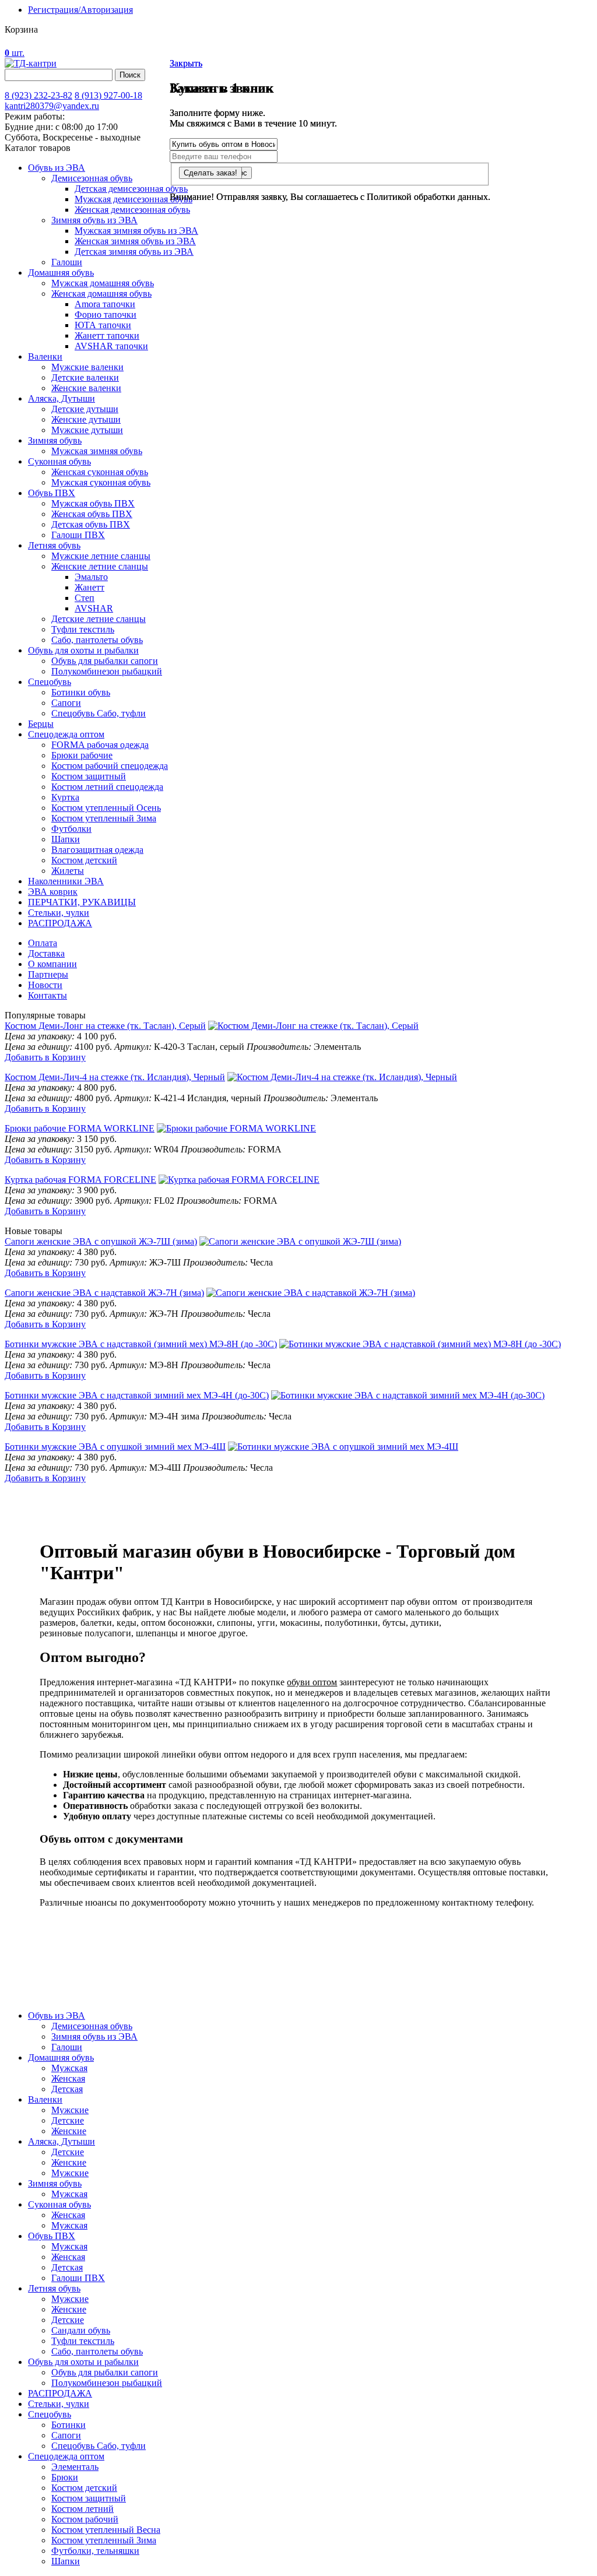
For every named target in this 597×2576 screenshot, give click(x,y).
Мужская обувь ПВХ (93, 503)
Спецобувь (50, 682)
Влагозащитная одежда (97, 850)
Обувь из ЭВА (57, 168)
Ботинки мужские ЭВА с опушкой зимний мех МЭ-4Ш (115, 1447)
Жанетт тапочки (107, 335)
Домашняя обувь (61, 273)
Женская (68, 2078)
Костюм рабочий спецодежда (110, 766)
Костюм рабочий (85, 2519)
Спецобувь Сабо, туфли (99, 713)
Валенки (45, 356)
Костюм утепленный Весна (106, 2530)
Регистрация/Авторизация (80, 10)
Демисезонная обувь (92, 178)
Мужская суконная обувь (101, 482)
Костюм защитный (89, 776)
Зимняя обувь (55, 440)
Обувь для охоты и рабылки (83, 2362)
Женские (69, 2131)
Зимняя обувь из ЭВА (94, 220)
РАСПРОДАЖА (60, 923)
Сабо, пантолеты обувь (97, 640)
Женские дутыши (86, 419)
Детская (67, 2089)
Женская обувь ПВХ (92, 514)
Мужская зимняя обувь (97, 451)
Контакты (48, 995)
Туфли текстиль (83, 629)
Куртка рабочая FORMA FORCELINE (80, 1180)
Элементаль (75, 2467)
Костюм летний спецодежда (107, 787)
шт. (15, 53)
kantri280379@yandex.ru (52, 106)
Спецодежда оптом (66, 734)
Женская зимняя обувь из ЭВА (135, 241)
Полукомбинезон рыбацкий (107, 671)
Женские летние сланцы (100, 566)
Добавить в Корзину (45, 1057)
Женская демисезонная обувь (132, 210)
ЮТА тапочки (103, 325)
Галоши (67, 262)
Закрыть (186, 63)
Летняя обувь (54, 545)
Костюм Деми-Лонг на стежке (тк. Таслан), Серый (105, 1026)
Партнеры (48, 974)
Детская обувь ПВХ (91, 524)
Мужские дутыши (87, 430)
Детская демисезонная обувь (131, 189)
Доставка (46, 953)
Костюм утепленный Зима (104, 818)
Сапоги (66, 703)
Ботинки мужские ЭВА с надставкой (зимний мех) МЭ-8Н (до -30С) (141, 1344)
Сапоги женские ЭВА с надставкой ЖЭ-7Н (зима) (104, 1293)
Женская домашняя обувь (101, 294)
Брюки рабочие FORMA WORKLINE (80, 1128)
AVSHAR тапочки (111, 346)
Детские (68, 2120)
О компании (52, 964)
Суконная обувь (59, 461)
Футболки (71, 829)
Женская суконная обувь (100, 472)
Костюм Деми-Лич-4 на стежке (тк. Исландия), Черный (115, 1077)
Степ (85, 598)
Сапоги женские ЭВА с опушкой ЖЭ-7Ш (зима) (101, 1241)
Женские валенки (86, 388)
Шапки (66, 839)
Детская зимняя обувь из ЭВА (134, 252)
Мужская (69, 2068)
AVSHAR (94, 608)
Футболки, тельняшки (95, 2551)
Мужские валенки (87, 367)
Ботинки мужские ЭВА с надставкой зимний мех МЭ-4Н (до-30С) (137, 1395)
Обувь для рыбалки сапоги (105, 661)
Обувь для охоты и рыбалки (83, 650)
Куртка (65, 797)
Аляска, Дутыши (62, 398)
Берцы (41, 724)
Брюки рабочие (82, 755)
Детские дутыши (85, 409)
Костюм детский (84, 860)
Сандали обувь (81, 2330)
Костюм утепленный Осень (106, 808)
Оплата (43, 943)
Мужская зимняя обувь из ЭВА (136, 231)
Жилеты (68, 871)
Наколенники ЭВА (66, 881)
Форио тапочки (106, 314)
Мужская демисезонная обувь (134, 199)
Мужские (70, 2110)
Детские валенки (85, 377)
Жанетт (89, 587)
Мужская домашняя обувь (103, 283)
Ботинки (69, 2425)
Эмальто (91, 577)
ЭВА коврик (53, 892)
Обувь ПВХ (52, 493)
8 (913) (108, 95)
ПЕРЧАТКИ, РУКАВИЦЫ (82, 902)
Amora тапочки (105, 304)
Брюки (65, 2477)
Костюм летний (82, 2509)
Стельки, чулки (59, 913)
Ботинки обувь (81, 692)
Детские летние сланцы (99, 619)
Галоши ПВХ (78, 535)
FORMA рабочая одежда (100, 745)
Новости (45, 985)
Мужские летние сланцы (101, 556)
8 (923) (38, 95)
